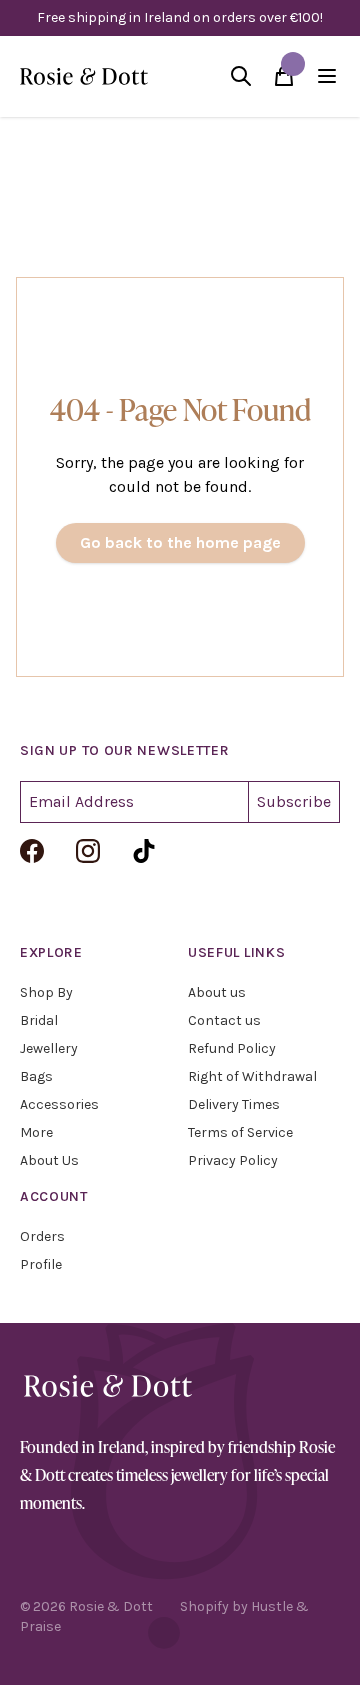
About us (217, 992)
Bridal (39, 1020)
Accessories (59, 1104)
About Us (49, 1160)
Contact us (224, 1020)
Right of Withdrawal (252, 1076)
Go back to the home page (180, 542)
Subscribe (294, 801)
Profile (41, 1264)
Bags (36, 1076)
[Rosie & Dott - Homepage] (84, 76)
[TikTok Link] (144, 851)
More (36, 1132)
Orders (42, 1236)
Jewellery (49, 1048)
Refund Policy (232, 1048)
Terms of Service (240, 1132)
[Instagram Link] (88, 851)
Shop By (46, 992)
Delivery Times (234, 1104)
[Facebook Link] (32, 851)
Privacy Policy (233, 1160)
